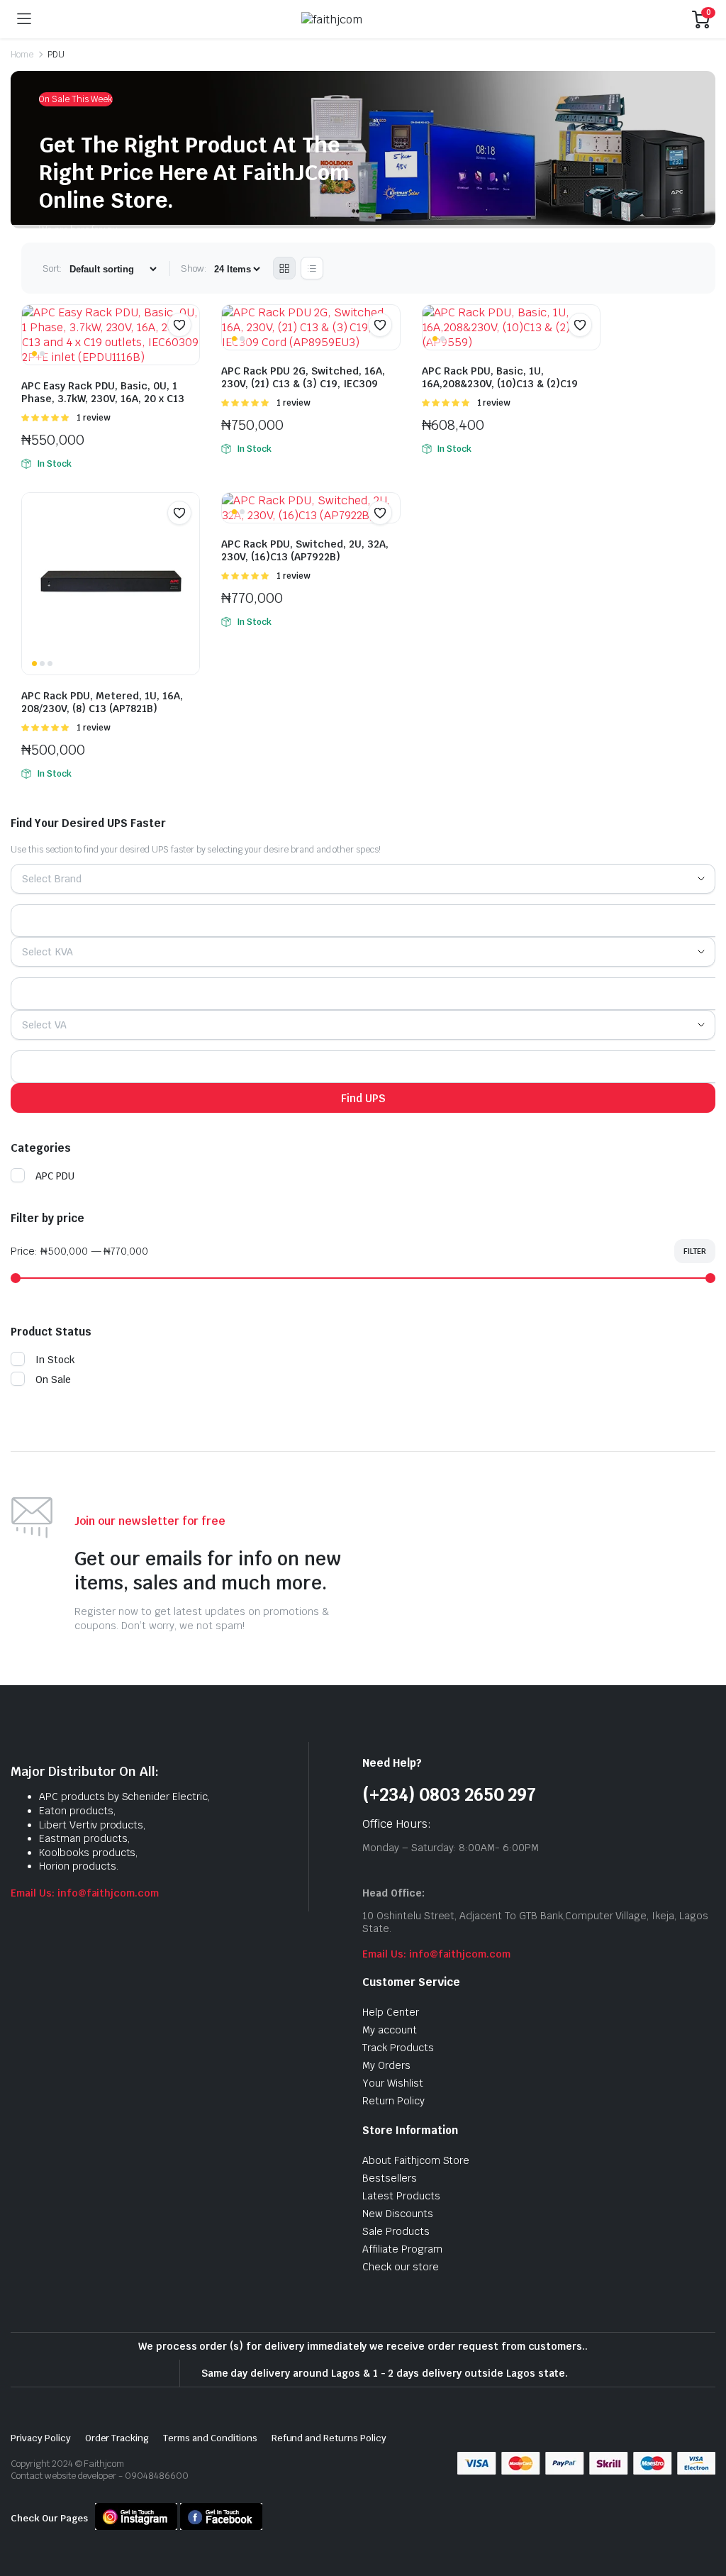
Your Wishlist (393, 2083)
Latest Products (401, 2196)
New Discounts (398, 2214)
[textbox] (57, 879)
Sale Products (396, 2231)
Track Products (398, 2048)
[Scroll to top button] (703, 2512)
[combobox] (363, 879)
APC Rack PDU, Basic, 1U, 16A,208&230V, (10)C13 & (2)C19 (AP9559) (500, 384)
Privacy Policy (41, 2438)
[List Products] (312, 268)
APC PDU (55, 1176)
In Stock (55, 1360)
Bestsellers (390, 2178)
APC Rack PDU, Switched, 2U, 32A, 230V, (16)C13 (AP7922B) (305, 550)
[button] (179, 325)
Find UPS (363, 1098)
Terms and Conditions (210, 2438)
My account (390, 2030)
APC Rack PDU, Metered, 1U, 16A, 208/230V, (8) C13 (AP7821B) (102, 702)
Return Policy (393, 2101)
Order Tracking (117, 2438)
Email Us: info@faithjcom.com (85, 1893)
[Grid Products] (284, 268)
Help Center (391, 2012)
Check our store (401, 2267)
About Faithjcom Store (416, 2160)
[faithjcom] (362, 20)
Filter (695, 1251)
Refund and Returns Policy (329, 2438)
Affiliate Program (402, 2249)
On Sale (53, 1379)
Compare (186, 354)
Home (22, 55)
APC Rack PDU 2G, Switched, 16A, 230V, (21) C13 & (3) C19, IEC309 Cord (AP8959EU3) (303, 384)
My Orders (386, 2065)
